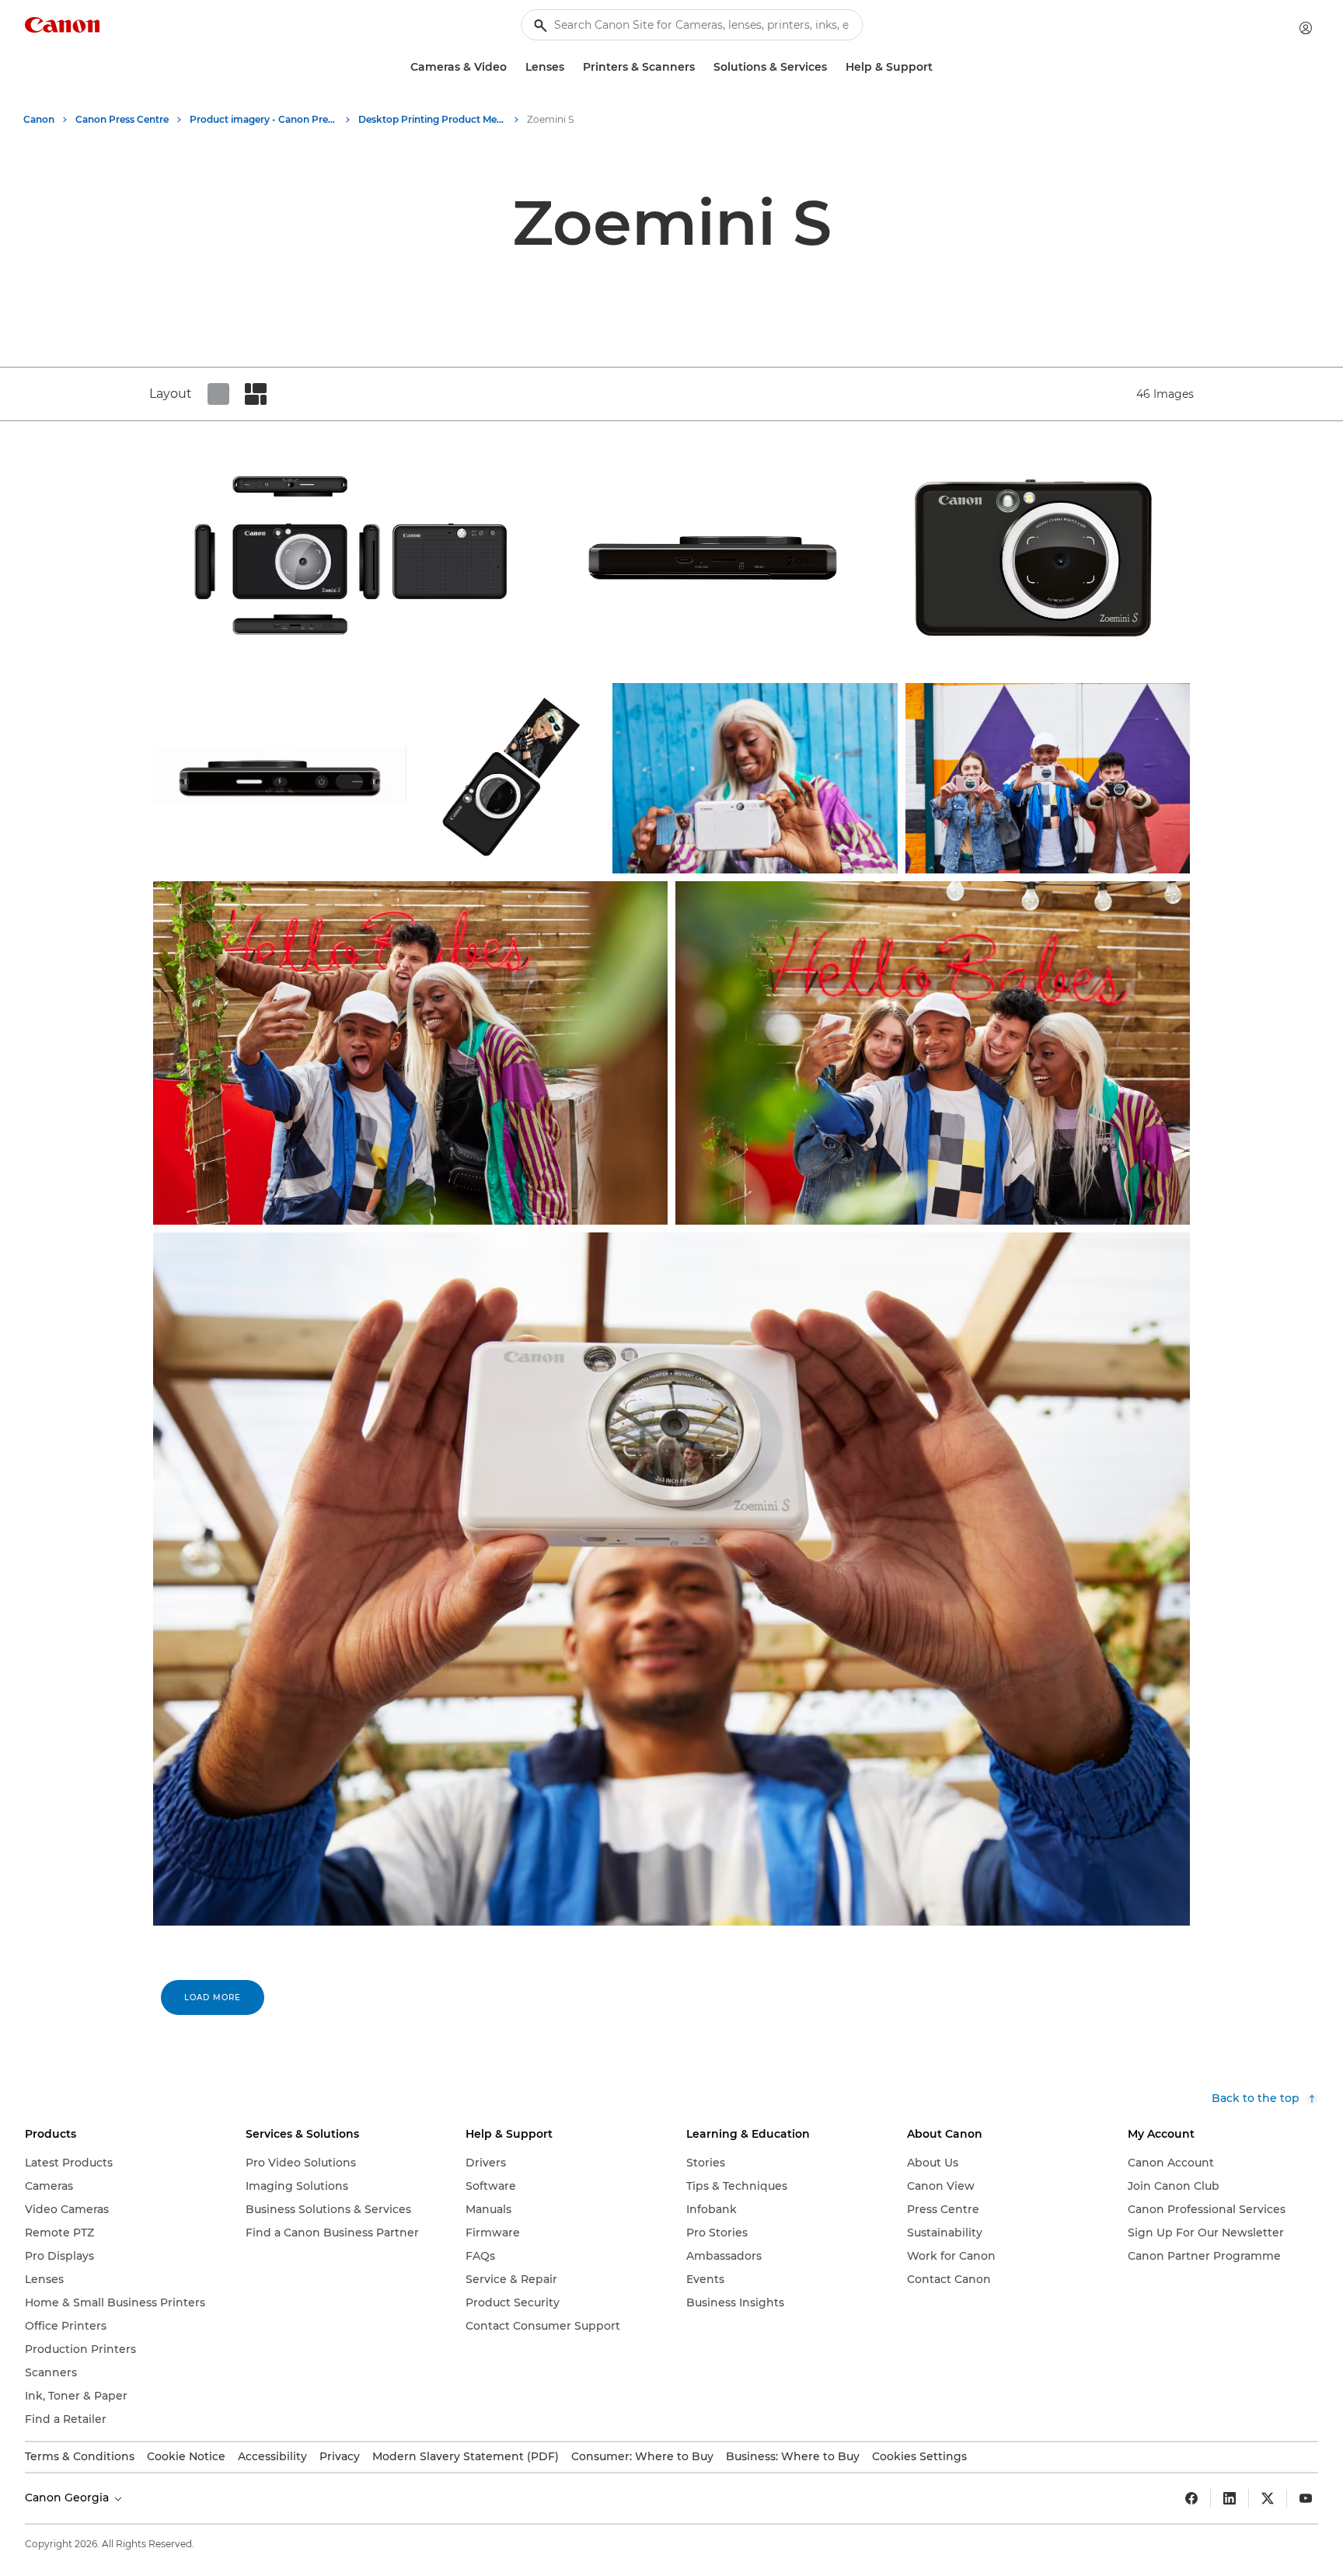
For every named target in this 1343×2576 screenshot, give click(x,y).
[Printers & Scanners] (701, 67)
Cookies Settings (919, 2456)
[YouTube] (1306, 2498)
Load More (213, 1997)
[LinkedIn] (1230, 2498)
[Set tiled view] (218, 394)
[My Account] (1306, 28)
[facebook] (1191, 2498)
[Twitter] (1268, 2498)
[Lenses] (570, 67)
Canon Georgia (68, 2498)
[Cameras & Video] (513, 67)
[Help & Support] (939, 67)
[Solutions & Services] (833, 67)
